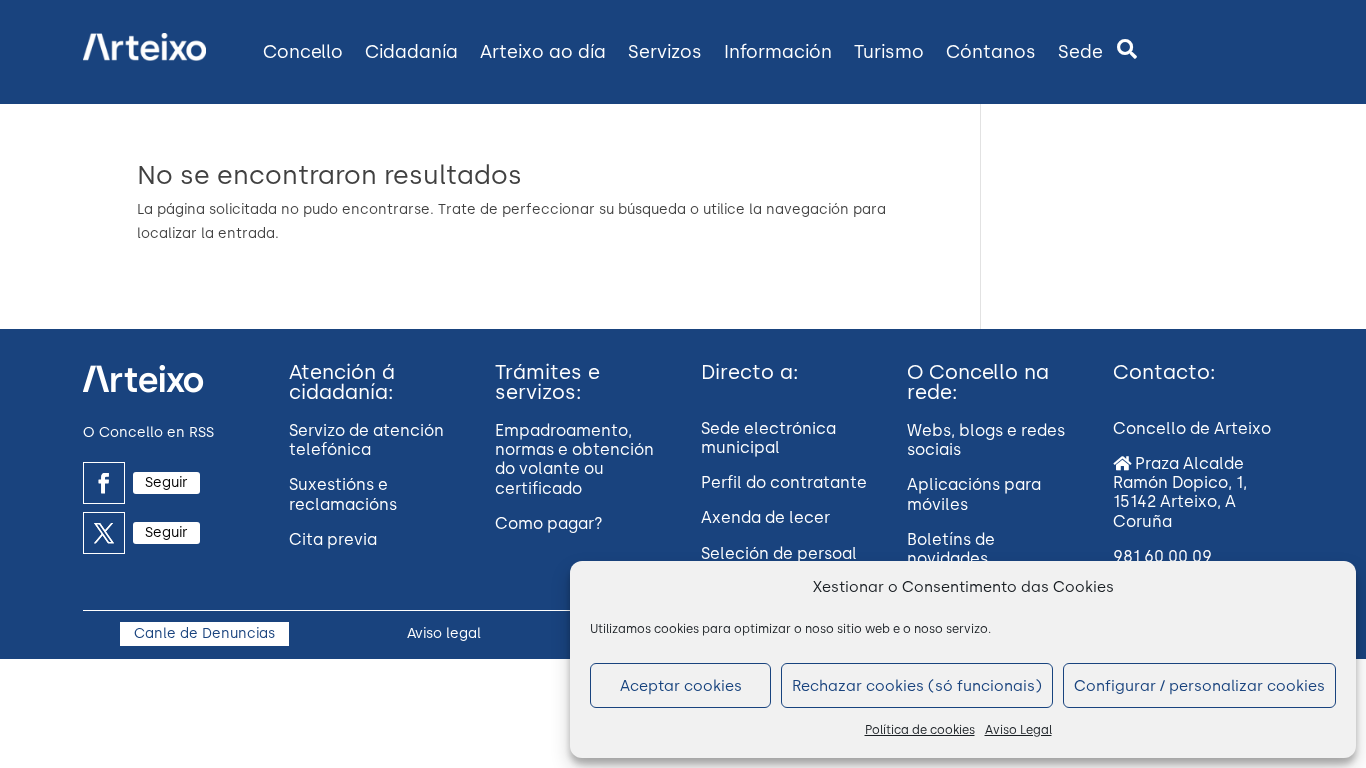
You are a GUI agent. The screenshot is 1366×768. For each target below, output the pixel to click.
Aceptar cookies (681, 686)
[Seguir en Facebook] (104, 483)
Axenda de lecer (765, 517)
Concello (303, 52)
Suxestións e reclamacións (343, 494)
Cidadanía (411, 52)
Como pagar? (549, 523)
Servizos (665, 52)
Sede (1080, 52)
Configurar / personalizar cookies (1199, 686)
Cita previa (333, 539)
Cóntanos (991, 52)
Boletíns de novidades (951, 549)
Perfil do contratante (784, 482)
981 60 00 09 (1162, 556)
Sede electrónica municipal (768, 438)
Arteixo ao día (543, 52)
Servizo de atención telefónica (366, 440)
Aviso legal (444, 633)
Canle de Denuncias (204, 633)
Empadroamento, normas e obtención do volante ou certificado (574, 459)
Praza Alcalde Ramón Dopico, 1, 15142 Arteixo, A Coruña (1180, 492)
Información (778, 52)
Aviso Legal (1018, 730)
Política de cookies (920, 730)
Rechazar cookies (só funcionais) (917, 686)
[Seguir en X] (104, 533)
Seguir (166, 482)
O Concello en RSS (148, 432)
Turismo (889, 52)
